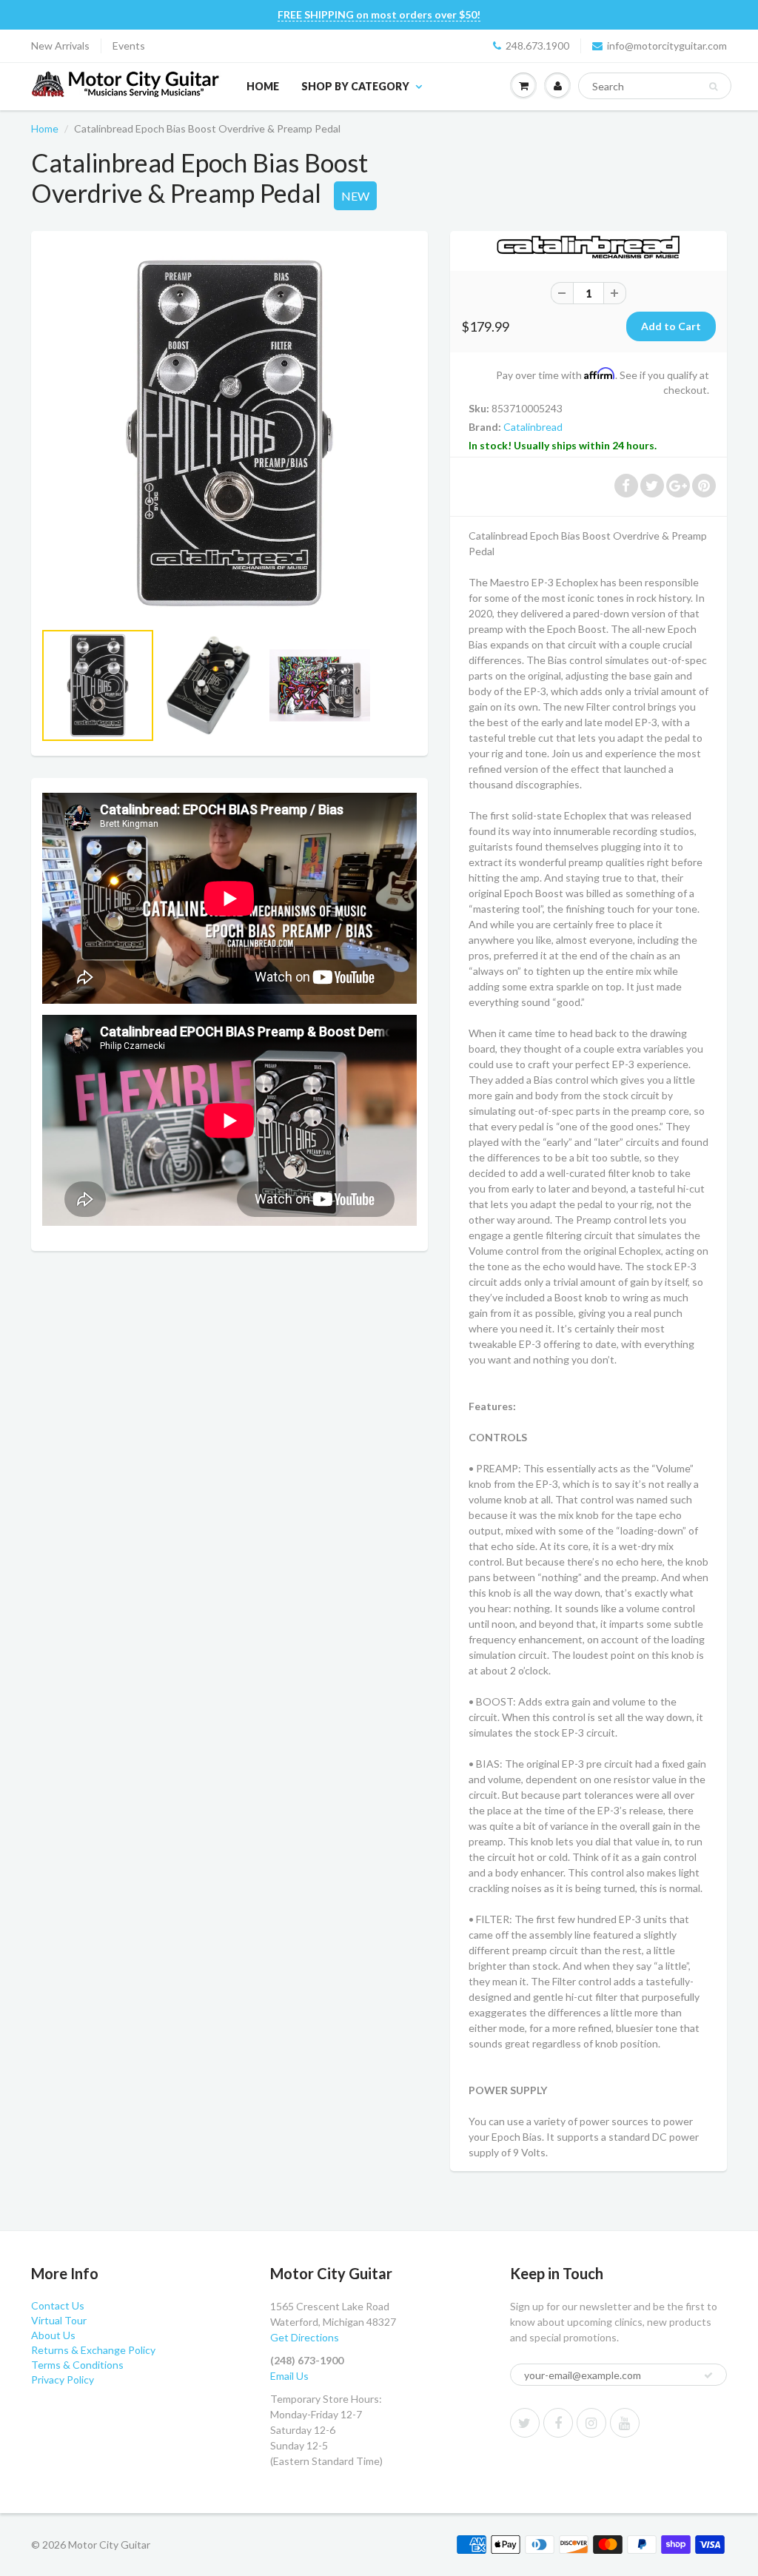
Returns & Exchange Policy (93, 2350)
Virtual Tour (59, 2320)
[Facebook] (558, 2423)
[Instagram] (591, 2423)
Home (263, 86)
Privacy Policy (63, 2379)
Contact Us (58, 2305)
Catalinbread (533, 427)
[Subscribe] (708, 2375)
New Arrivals (60, 46)
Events (129, 46)
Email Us (289, 2376)
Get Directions (305, 2337)
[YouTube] (625, 2423)
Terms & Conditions (77, 2365)
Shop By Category (355, 86)
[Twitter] (525, 2423)
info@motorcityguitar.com (667, 46)
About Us (53, 2335)
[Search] (713, 87)
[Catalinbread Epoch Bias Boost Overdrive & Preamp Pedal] (229, 433)
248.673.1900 (537, 46)
